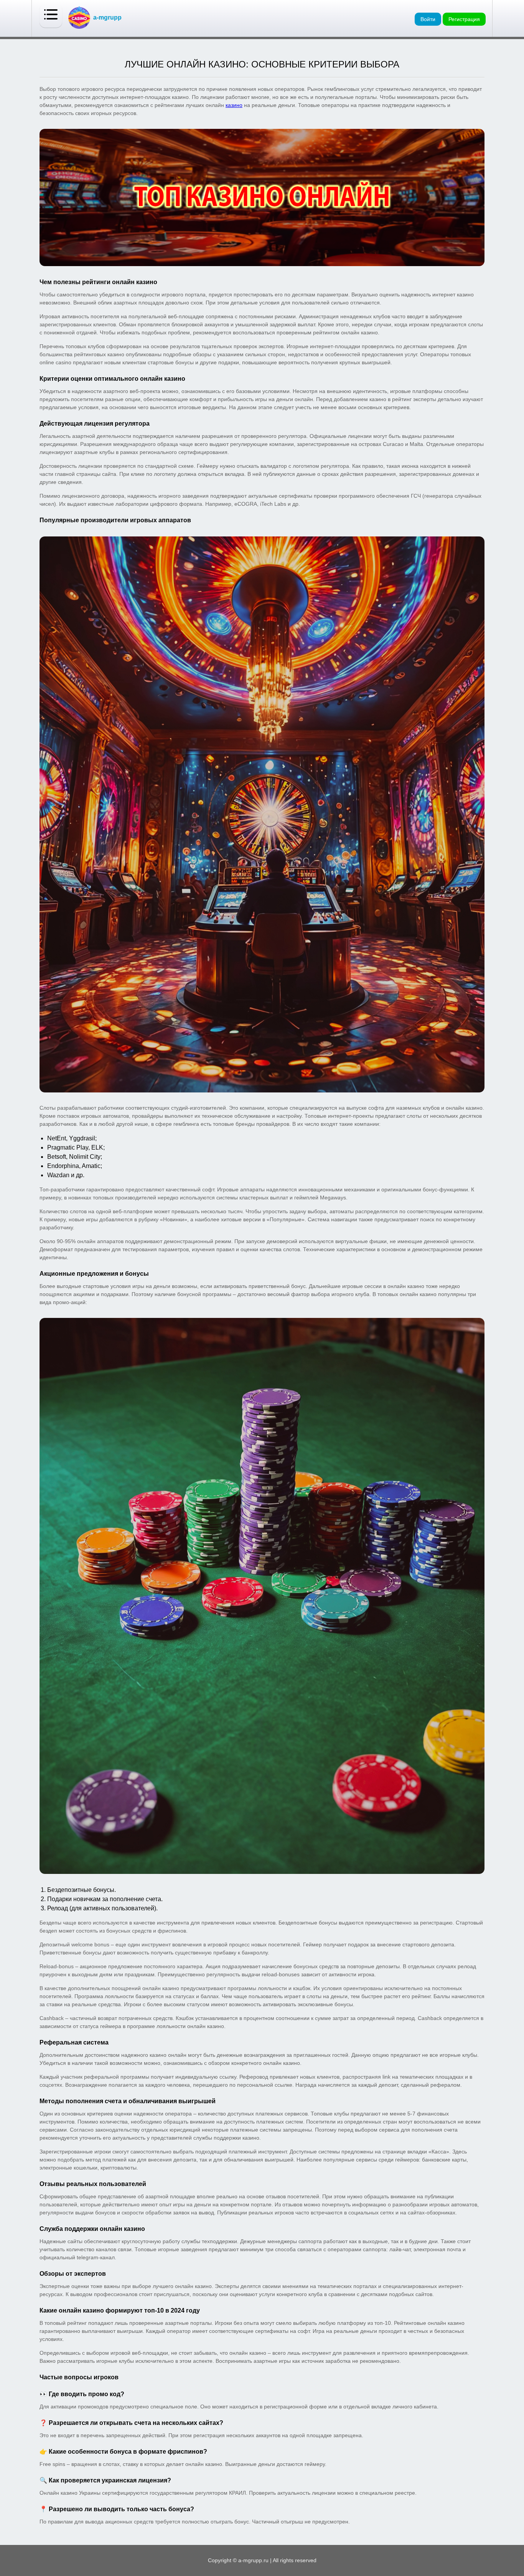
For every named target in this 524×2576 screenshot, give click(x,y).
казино (234, 105)
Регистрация (464, 19)
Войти (428, 19)
